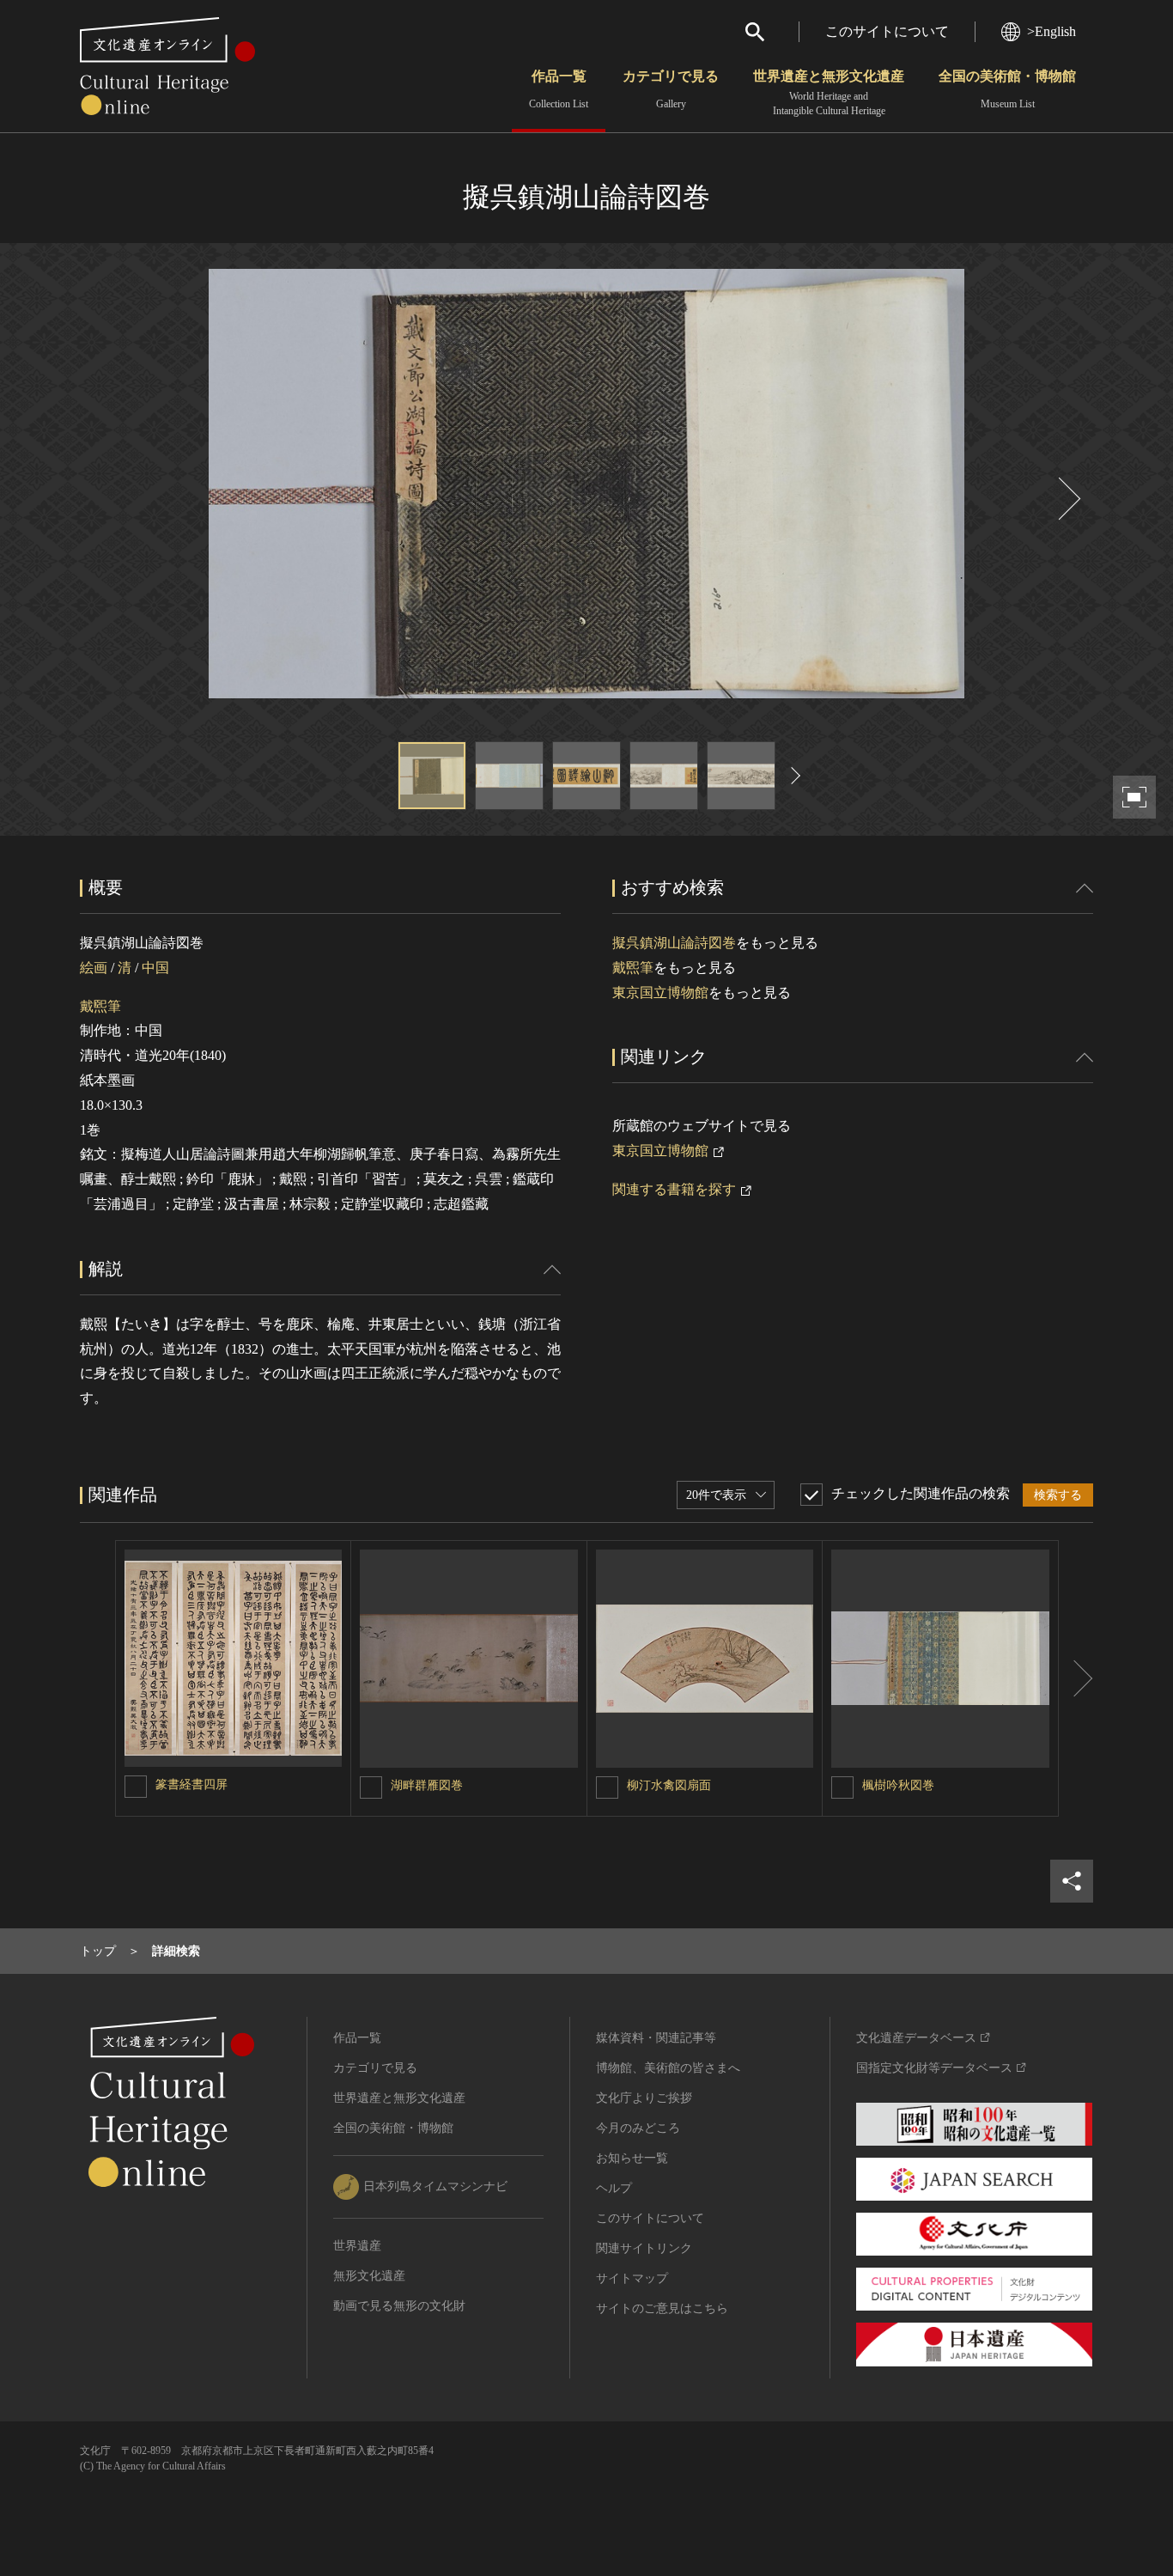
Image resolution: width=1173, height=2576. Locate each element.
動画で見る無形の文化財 (399, 2306)
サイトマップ (632, 2278)
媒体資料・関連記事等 (656, 2038)
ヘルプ (614, 2188)
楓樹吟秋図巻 (898, 1785)
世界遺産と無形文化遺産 (829, 93)
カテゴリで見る (671, 89)
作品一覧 (559, 89)
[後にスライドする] (1067, 499)
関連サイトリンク (644, 2248)
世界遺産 (357, 2246)
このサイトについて (887, 31)
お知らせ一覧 (632, 2158)
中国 (155, 968)
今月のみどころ (638, 2128)
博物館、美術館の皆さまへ (668, 2068)
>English (1051, 31)
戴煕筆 (100, 1006)
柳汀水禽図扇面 (669, 1785)
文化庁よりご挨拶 (644, 2098)
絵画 (94, 968)
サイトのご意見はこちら (662, 2308)
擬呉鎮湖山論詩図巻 (674, 943)
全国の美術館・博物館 (1007, 89)
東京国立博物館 (660, 993)
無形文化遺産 (369, 2276)
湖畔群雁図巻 (427, 1785)
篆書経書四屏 (191, 1784)
